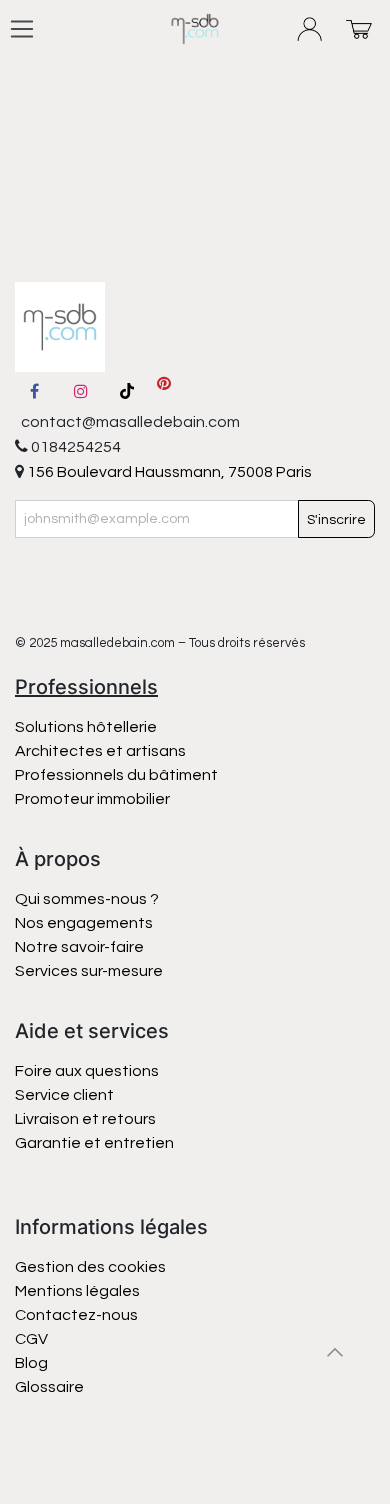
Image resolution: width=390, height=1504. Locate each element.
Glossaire (49, 1387)
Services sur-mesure (89, 971)
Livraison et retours (85, 1119)
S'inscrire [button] (336, 520)
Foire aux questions (87, 1071)
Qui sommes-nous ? (87, 899)
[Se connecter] (310, 29)
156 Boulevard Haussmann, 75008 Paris (168, 472)
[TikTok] (127, 391)
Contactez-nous (78, 1315)
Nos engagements (85, 923)
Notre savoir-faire (79, 947)
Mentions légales (77, 1291)
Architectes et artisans (100, 751)
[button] (335, 1352)
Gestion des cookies (90, 1267)
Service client (64, 1095)
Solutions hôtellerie (86, 727)
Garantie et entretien (94, 1143)
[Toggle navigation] (22, 29)
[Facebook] (34, 391)
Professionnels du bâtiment (116, 775)
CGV (31, 1339)
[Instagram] (81, 391)
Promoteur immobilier (92, 799)
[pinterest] (164, 391)
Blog (31, 1363)
